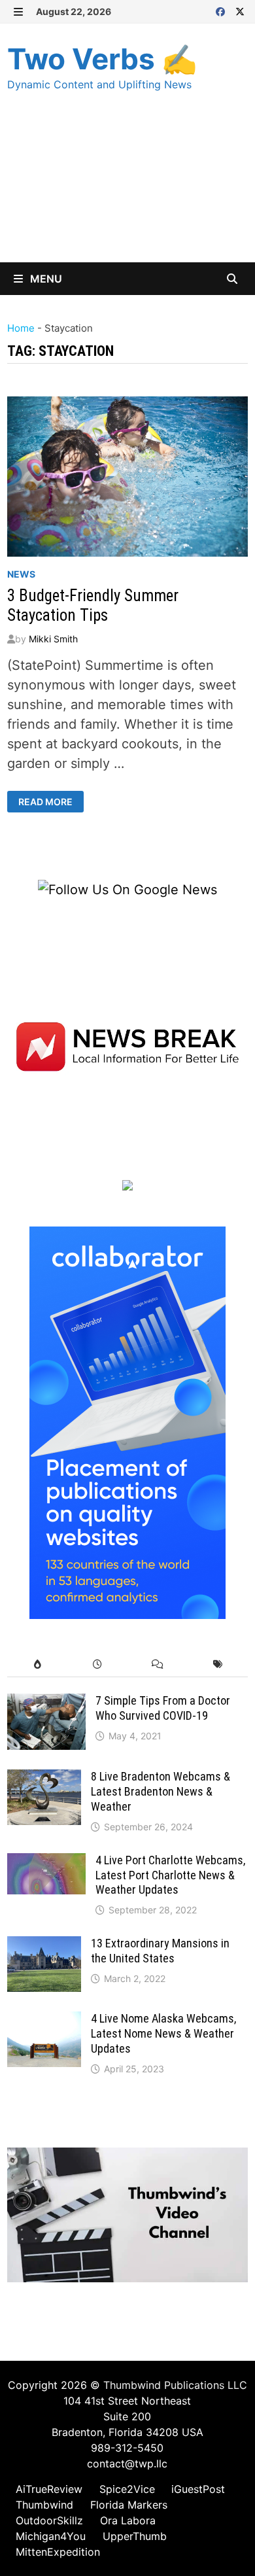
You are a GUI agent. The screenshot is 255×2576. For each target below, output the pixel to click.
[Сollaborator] (127, 1422)
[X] (240, 10)
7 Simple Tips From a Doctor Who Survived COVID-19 (163, 1708)
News (21, 574)
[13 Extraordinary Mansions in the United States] (44, 1946)
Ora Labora (128, 2520)
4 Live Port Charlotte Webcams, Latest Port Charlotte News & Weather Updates (170, 1875)
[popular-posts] (37, 1664)
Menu (45, 279)
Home (21, 328)
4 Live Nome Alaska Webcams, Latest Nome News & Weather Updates (163, 2033)
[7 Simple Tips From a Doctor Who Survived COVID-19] (46, 1703)
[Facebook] (222, 10)
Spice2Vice (127, 2489)
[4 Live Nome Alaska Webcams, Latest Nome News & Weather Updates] (44, 2021)
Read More (46, 802)
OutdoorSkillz (49, 2520)
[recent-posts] (97, 1664)
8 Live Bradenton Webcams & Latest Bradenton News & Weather (161, 1791)
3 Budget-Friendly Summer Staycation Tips (93, 605)
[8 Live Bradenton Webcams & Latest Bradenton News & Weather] (44, 1779)
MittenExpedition (58, 2552)
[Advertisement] (127, 190)
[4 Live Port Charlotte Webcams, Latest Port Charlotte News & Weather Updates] (46, 1863)
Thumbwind (44, 2505)
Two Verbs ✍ (102, 59)
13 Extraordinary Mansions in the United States (160, 1951)
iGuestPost (198, 2489)
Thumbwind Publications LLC (175, 2385)
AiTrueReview (49, 2489)
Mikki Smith (53, 639)
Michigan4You (51, 2536)
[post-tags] (218, 1664)
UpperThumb (135, 2536)
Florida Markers (129, 2505)
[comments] (158, 1664)
